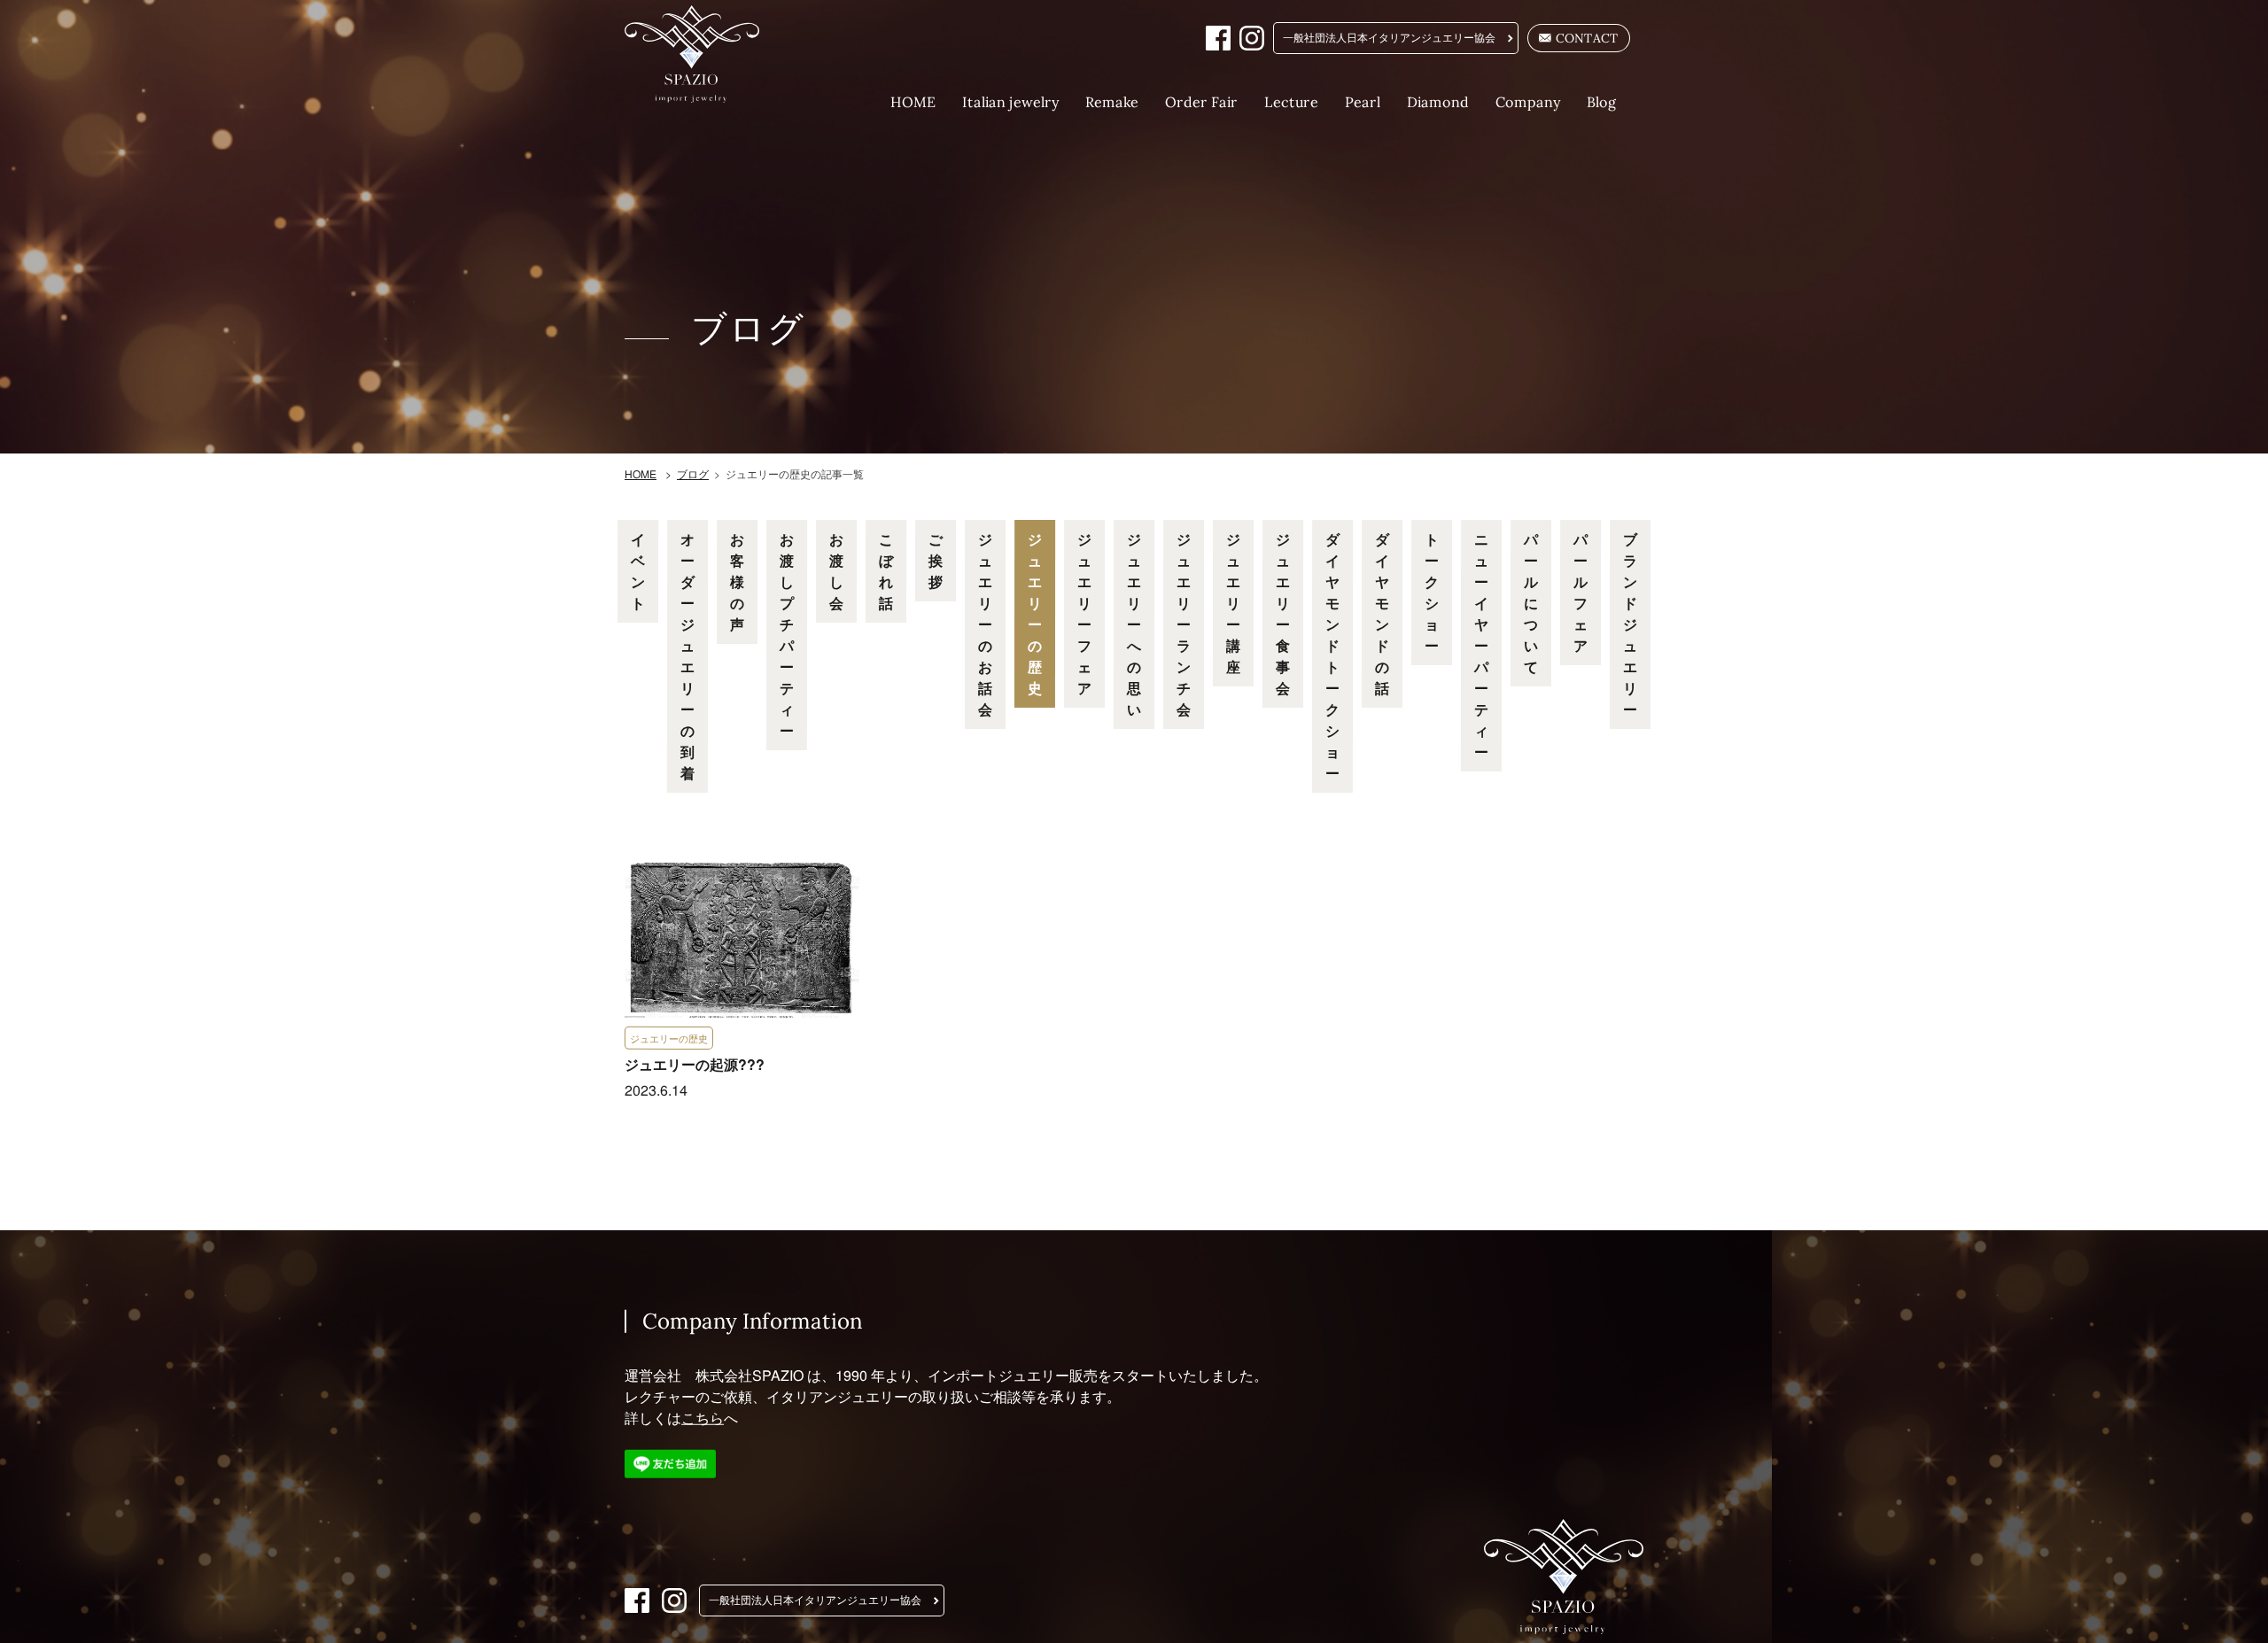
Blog (1602, 102)
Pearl (1363, 102)
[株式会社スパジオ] (703, 54)
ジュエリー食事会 (1283, 613)
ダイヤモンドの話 (1382, 613)
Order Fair (1201, 102)
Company (1528, 102)
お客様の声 (737, 581)
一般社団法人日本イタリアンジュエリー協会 (1389, 38)
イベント (638, 571)
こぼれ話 (886, 571)
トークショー (1432, 592)
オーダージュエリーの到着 (687, 656)
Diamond (1438, 102)
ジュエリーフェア (1084, 613)
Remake (1112, 102)
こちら (703, 1418)
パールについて (1531, 603)
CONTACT (1587, 38)
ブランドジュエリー (1630, 624)
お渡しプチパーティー (787, 635)
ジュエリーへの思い (1134, 624)
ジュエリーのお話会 (985, 624)
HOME (913, 102)
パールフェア (1581, 592)
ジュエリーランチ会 (1184, 624)
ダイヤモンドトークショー (1332, 656)
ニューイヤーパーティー (1481, 645)
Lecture (1291, 102)
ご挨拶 (936, 560)
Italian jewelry (1010, 102)
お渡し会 (836, 571)
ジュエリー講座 (1233, 603)
